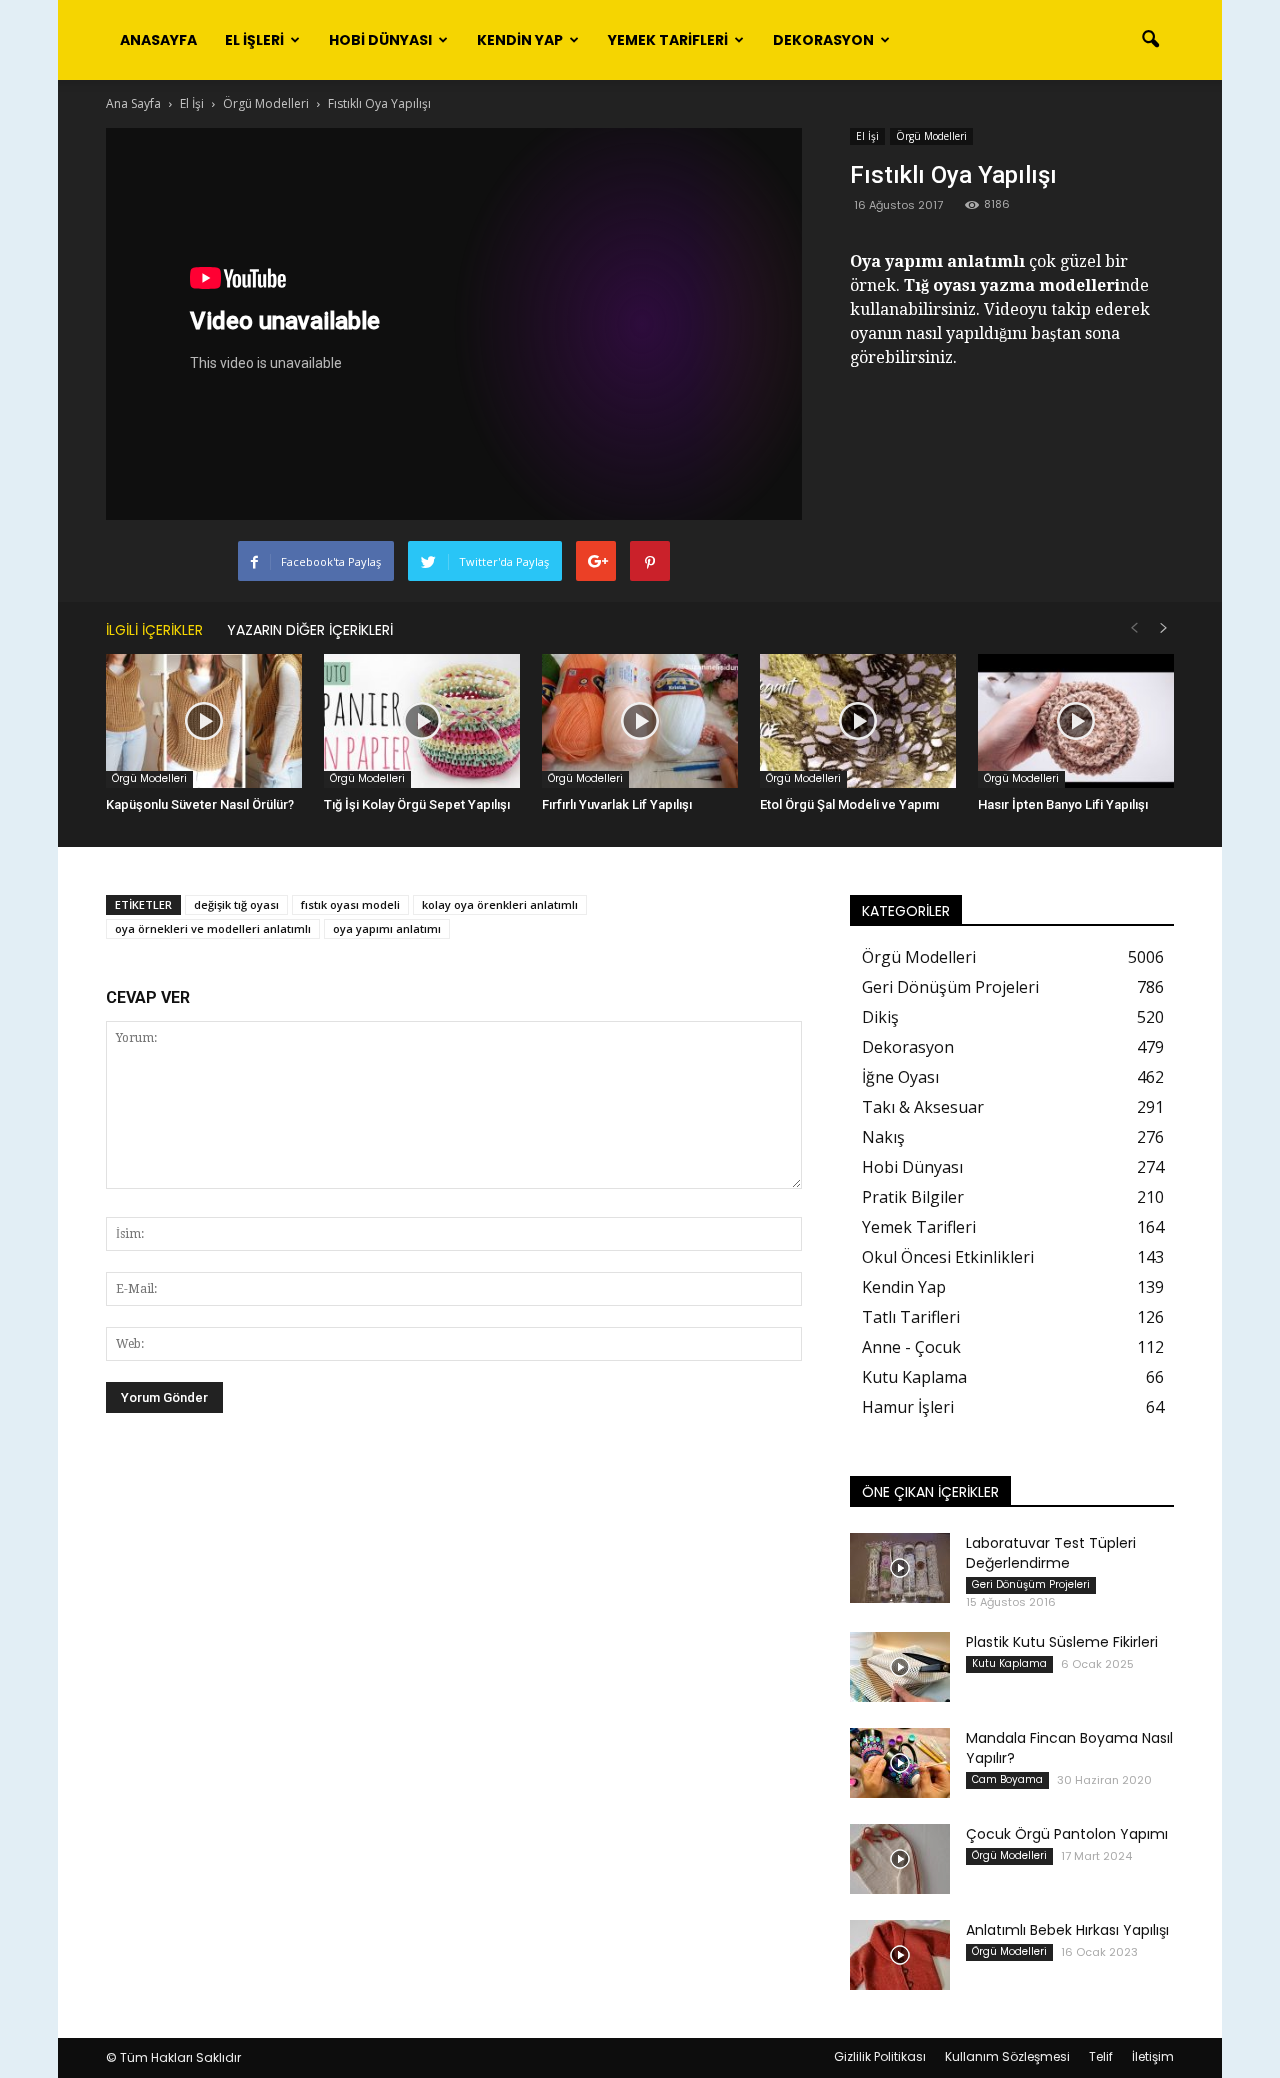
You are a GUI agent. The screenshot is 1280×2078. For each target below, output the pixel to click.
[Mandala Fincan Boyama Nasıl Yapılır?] (900, 1763)
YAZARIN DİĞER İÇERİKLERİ (310, 630)
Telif (1101, 2056)
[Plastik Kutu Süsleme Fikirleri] (900, 1667)
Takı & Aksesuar (923, 1107)
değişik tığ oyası (236, 904)
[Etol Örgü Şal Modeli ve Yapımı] (858, 721)
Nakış (883, 1137)
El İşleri (254, 40)
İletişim (1153, 2056)
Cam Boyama (1007, 1779)
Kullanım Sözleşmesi (1007, 2056)
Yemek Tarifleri (668, 40)
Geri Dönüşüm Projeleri (950, 987)
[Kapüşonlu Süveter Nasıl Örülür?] (204, 721)
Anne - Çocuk (911, 1347)
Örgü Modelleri (931, 136)
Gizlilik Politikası (880, 2056)
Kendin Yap (520, 40)
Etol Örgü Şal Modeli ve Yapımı (849, 804)
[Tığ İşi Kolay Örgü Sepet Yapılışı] (422, 721)
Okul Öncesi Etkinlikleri (948, 1257)
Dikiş (880, 1017)
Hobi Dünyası (380, 40)
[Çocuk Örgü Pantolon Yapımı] (900, 1859)
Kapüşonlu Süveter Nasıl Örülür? (200, 804)
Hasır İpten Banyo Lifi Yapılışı (1063, 804)
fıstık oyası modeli (350, 904)
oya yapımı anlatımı (387, 928)
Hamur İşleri (908, 1407)
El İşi (867, 136)
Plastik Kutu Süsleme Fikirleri (1062, 1642)
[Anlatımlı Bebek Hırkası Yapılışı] (900, 1955)
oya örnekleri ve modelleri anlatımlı (213, 928)
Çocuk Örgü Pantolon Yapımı (1067, 1834)
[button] (1150, 40)
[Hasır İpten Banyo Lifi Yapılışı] (1076, 721)
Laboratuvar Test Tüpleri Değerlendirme (1051, 1553)
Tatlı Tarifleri (911, 1317)
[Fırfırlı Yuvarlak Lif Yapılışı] (640, 721)
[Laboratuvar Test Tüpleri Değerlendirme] (900, 1568)
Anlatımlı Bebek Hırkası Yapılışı (1067, 1930)
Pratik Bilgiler (913, 1197)
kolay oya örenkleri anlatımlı (500, 904)
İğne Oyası (900, 1077)
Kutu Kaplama (914, 1377)
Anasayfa (158, 40)
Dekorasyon (823, 40)
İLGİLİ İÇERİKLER (154, 630)
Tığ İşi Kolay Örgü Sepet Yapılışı (417, 804)
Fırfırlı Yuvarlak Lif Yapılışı (617, 804)
